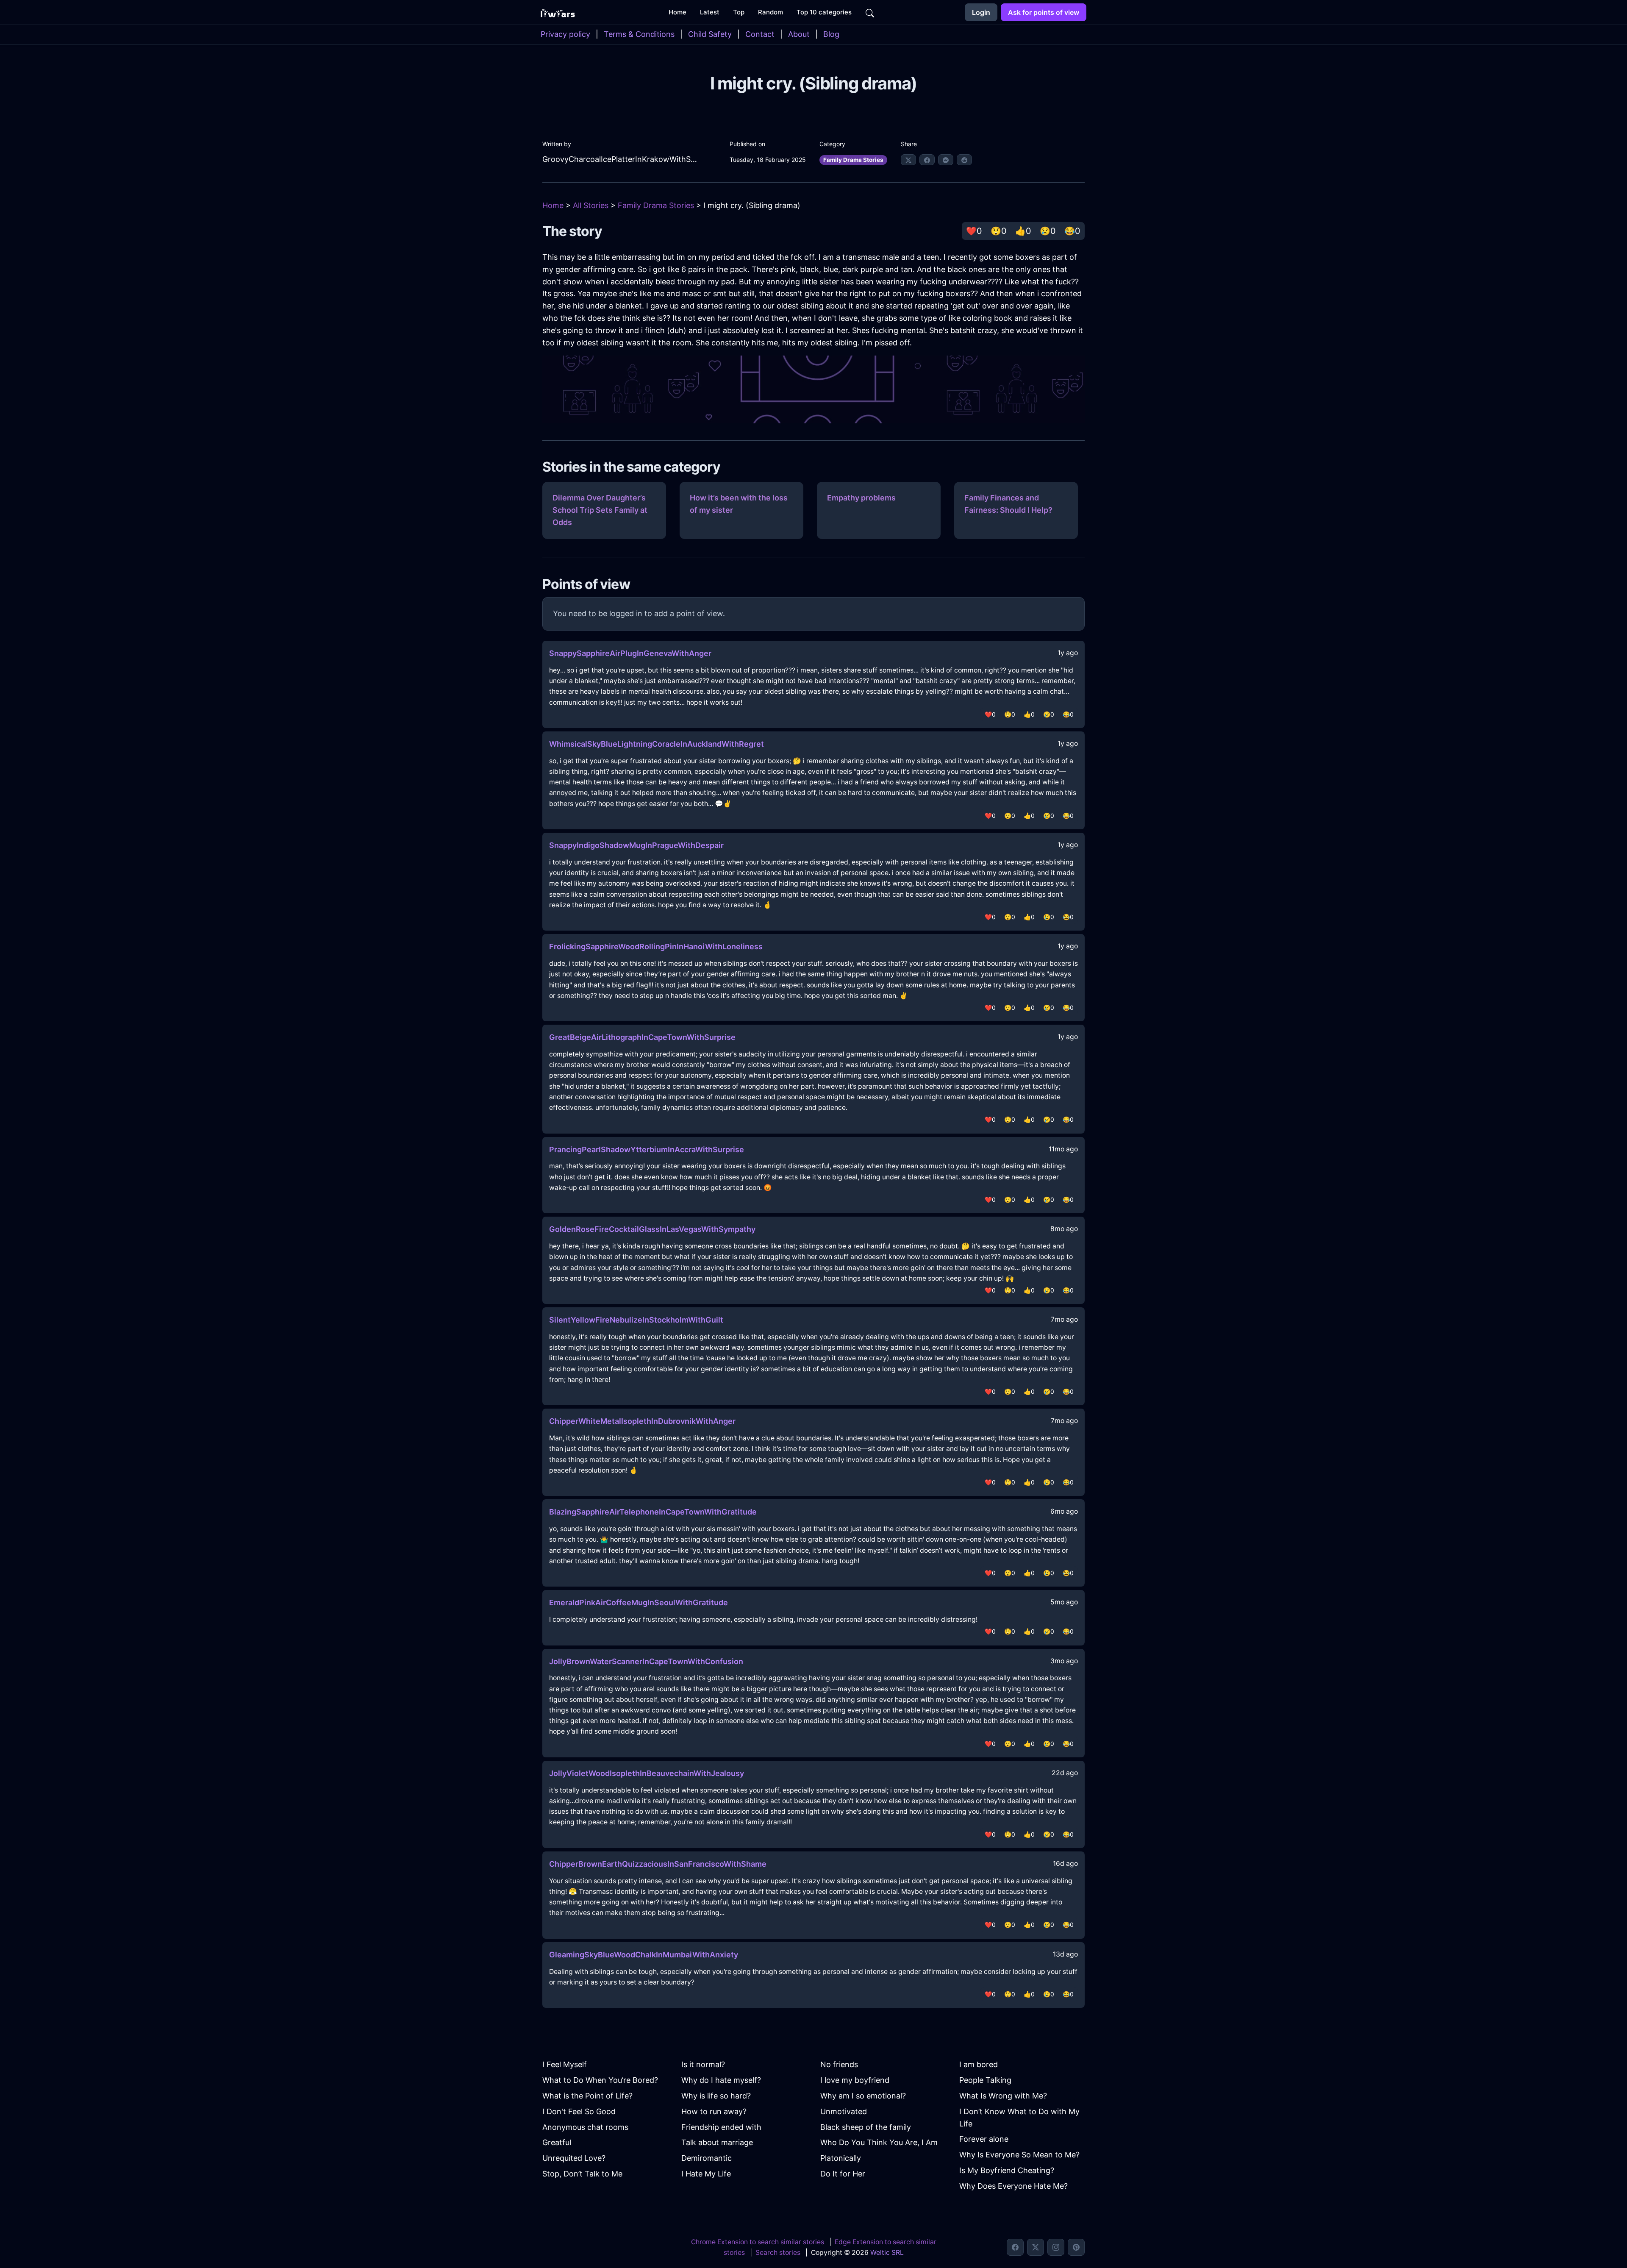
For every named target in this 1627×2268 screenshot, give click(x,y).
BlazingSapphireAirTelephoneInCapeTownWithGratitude (653, 1512)
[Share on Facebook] (927, 160)
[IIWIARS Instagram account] (1056, 2247)
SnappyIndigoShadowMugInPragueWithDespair (636, 845)
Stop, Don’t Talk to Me (582, 2174)
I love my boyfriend (855, 2080)
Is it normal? (703, 2064)
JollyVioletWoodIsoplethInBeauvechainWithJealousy (647, 1773)
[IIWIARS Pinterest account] (1076, 2247)
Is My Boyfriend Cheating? (1007, 2170)
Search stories (778, 2253)
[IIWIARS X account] (1036, 2247)
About (799, 34)
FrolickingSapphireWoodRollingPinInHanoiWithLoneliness (656, 946)
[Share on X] (908, 160)
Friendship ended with (721, 2127)
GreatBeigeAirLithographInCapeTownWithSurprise (642, 1037)
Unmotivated (844, 2111)
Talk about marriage (717, 2142)
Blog (831, 34)
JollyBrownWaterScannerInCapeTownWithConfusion (646, 1661)
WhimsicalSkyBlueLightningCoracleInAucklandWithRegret (657, 744)
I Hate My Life (706, 2174)
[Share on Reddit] (964, 160)
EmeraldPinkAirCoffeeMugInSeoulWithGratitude (639, 1602)
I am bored (979, 2064)
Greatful (557, 2142)
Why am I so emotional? (863, 2096)
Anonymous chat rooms (585, 2127)
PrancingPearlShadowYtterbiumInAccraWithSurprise (647, 1149)
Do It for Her (843, 2174)
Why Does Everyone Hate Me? (1013, 2186)
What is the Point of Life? (587, 2096)
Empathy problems (861, 498)
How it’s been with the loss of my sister (739, 504)
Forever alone (984, 2139)
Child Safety (710, 34)
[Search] (870, 12)
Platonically (841, 2158)
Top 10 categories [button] (824, 12)
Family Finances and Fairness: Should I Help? (1008, 504)
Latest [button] (710, 12)
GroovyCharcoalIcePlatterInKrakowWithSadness (621, 159)
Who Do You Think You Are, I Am (879, 2142)
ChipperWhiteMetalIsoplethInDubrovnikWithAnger (642, 1421)
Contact (760, 34)
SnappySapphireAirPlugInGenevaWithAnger (630, 653)
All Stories (591, 205)
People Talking (985, 2080)
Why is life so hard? (716, 2096)
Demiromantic (707, 2158)
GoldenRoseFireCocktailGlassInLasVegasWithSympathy (652, 1229)
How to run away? (714, 2111)
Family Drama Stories (853, 160)
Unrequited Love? (574, 2158)
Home (553, 205)
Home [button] (677, 12)
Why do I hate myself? (721, 2080)
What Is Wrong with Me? (1003, 2096)
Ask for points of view (1044, 12)
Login (981, 12)
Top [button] (739, 12)
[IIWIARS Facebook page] (1015, 2247)
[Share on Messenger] (946, 160)
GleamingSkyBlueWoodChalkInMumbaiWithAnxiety (644, 1955)
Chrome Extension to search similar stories (758, 2242)
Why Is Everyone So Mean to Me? (1019, 2155)
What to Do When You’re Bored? (600, 2080)
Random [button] (770, 12)
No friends (839, 2064)
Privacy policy (565, 34)
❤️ (974, 231)
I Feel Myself (565, 2064)
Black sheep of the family (866, 2127)
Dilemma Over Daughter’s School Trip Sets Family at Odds (600, 510)
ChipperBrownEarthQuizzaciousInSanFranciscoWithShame (658, 1864)
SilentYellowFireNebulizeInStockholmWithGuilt (636, 1320)
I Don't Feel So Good (579, 2111)
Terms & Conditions (639, 34)
